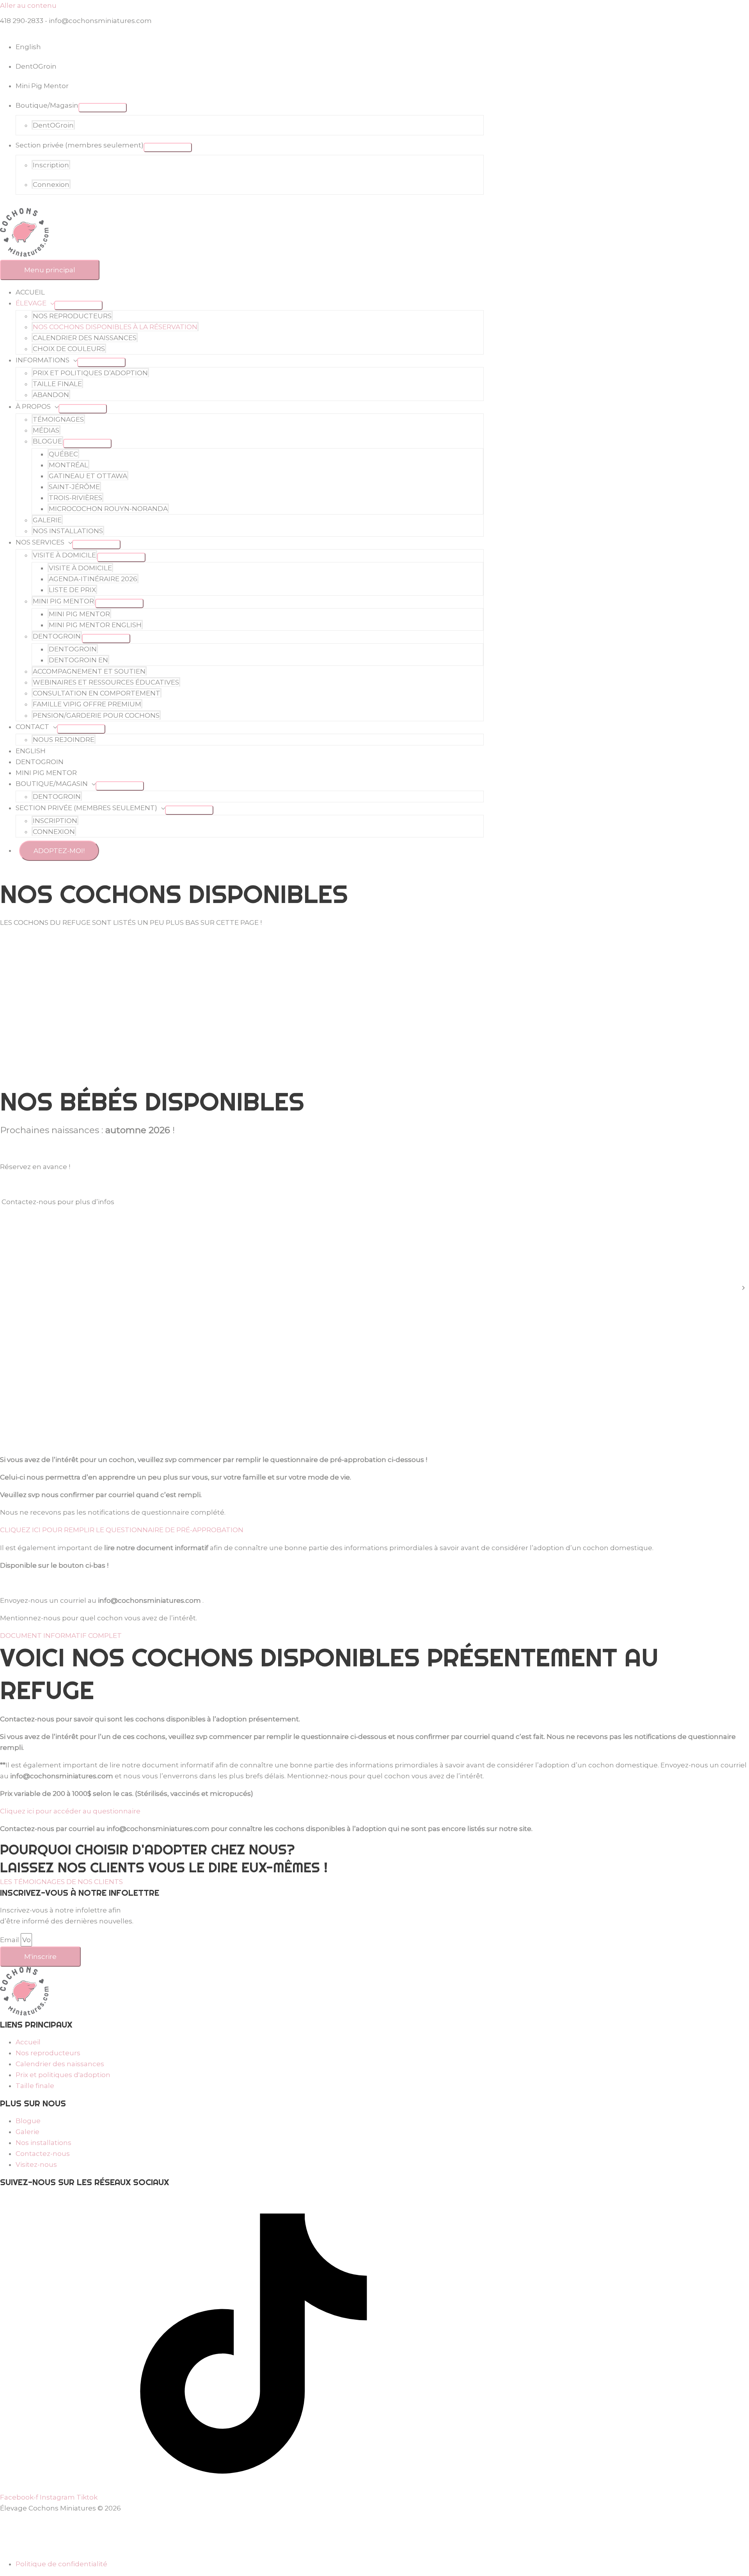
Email (10, 1940)
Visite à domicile (64, 555)
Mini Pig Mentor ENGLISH (95, 625)
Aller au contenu (28, 5)
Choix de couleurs (69, 349)
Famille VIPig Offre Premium (87, 704)
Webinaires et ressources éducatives (106, 682)
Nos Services (40, 542)
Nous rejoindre (64, 740)
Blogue (47, 441)
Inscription (51, 165)
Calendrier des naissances (85, 338)
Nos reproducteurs (72, 316)
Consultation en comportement (97, 693)
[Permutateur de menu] (103, 108)
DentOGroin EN (78, 660)
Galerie (47, 520)
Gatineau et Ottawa (88, 476)
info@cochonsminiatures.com (100, 21)
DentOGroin (53, 125)
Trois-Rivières (75, 498)
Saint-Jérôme (74, 487)
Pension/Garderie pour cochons (96, 715)
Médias (46, 430)
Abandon (51, 395)
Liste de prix (72, 590)
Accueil (30, 292)
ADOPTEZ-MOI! (59, 851)
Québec (63, 454)
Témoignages (58, 419)
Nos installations (68, 531)
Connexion (51, 185)
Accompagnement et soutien (89, 671)
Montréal (68, 465)
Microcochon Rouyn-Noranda (108, 509)
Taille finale (57, 384)
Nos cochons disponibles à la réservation (115, 327)
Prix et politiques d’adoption (90, 373)
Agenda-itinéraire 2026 (93, 579)
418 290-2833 (22, 21)
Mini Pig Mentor (42, 86)
